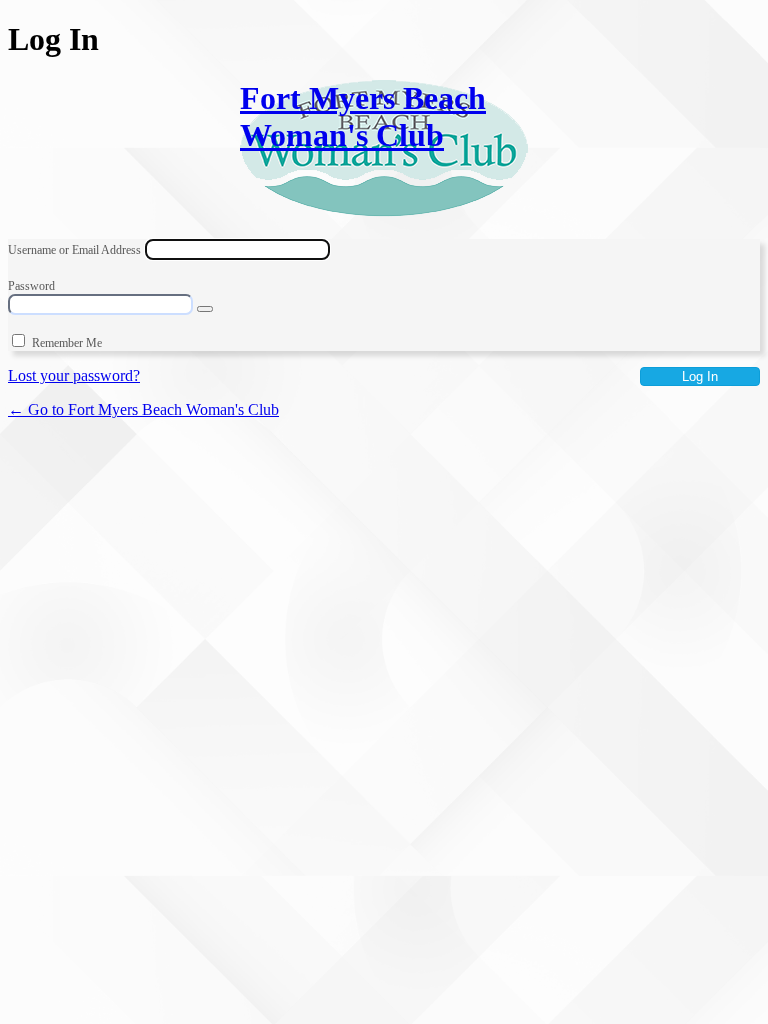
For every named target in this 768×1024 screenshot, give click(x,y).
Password (31, 286)
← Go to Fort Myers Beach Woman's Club (143, 409)
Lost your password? (74, 375)
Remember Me (67, 343)
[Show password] (205, 309)
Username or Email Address (74, 250)
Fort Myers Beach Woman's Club (363, 116)
